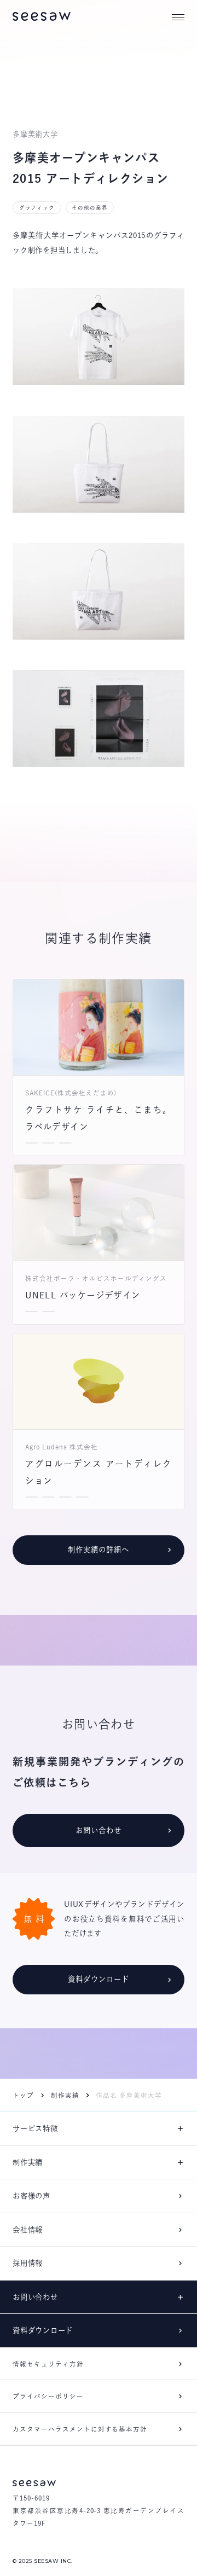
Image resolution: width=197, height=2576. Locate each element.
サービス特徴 (35, 2128)
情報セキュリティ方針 (48, 2364)
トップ (23, 2095)
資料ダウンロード (43, 2330)
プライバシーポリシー (48, 2396)
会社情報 (28, 2230)
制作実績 (65, 2095)
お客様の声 (31, 2196)
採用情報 (28, 2263)
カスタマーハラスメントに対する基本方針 (80, 2429)
